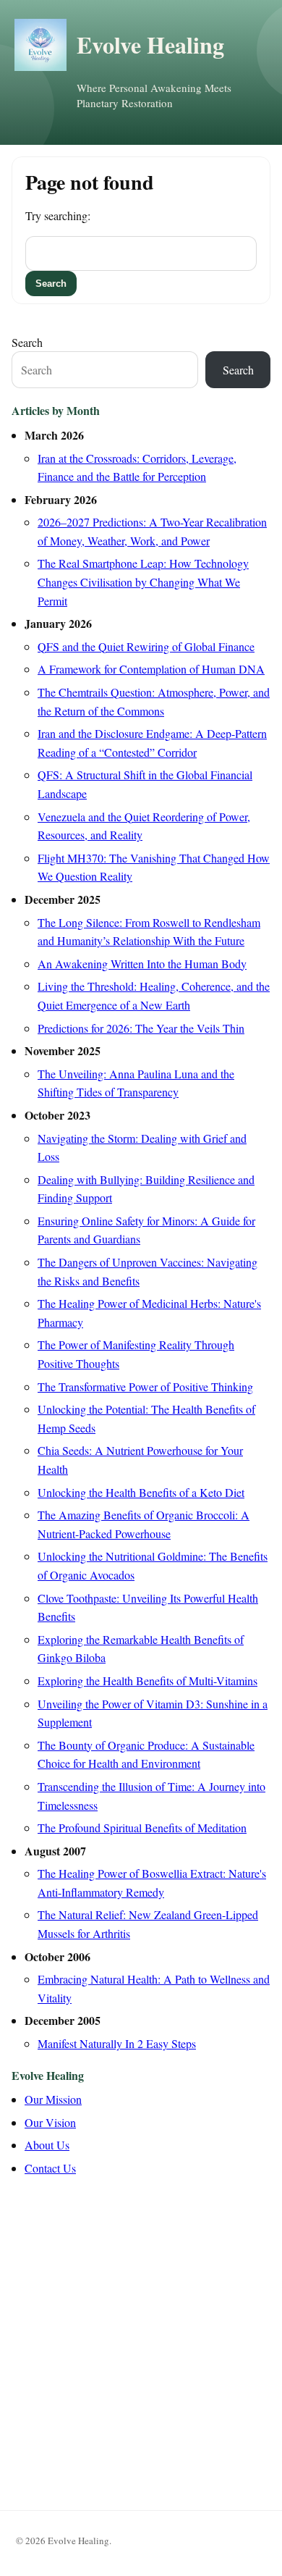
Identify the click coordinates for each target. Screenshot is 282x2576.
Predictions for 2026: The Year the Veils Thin (141, 1028)
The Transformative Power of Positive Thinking (145, 1386)
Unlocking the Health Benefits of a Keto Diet (141, 1492)
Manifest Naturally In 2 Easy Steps (117, 2043)
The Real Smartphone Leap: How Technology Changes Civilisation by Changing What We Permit (143, 582)
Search (27, 342)
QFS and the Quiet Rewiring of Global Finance (146, 646)
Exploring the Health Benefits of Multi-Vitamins (148, 1681)
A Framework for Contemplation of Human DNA (151, 669)
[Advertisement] (141, 2338)
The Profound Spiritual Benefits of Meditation (142, 1828)
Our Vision (50, 2122)
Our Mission (53, 2099)
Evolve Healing (150, 45)
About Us (47, 2145)
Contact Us (50, 2168)
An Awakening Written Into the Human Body (142, 964)
